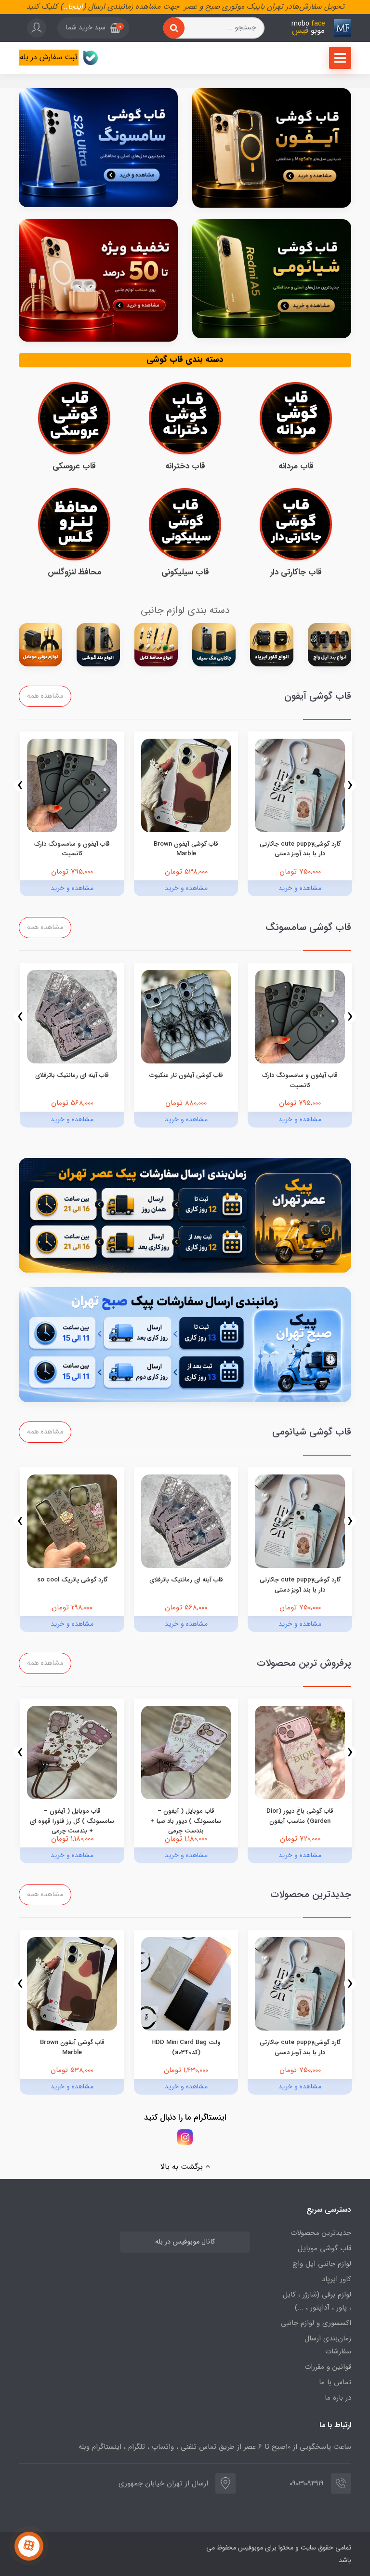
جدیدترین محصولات (321, 2233)
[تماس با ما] (29, 2546)
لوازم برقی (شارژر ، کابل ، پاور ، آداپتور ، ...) (317, 2301)
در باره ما (338, 2398)
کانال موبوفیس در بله (185, 2242)
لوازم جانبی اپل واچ (322, 2264)
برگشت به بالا (183, 2167)
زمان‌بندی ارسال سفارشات (328, 2345)
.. (66, 7)
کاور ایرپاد (337, 2279)
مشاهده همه (45, 696)
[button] (93, 28)
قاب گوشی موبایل (324, 2248)
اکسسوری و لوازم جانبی (316, 2323)
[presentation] (350, 785)
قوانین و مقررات (328, 2367)
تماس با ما (335, 2382)
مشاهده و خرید (300, 888)
